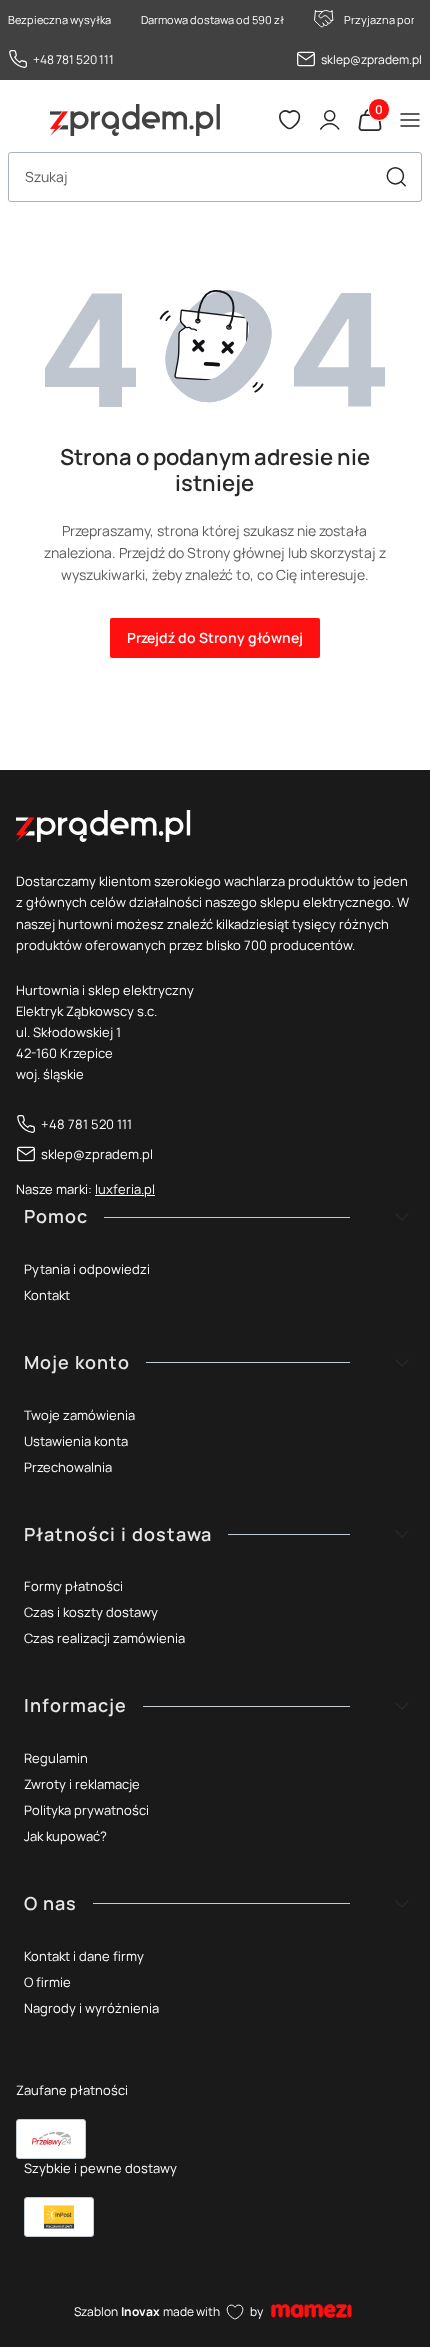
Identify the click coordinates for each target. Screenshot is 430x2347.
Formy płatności (73, 1586)
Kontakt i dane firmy (84, 1956)
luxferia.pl (125, 1189)
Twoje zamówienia (79, 1415)
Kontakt (47, 1295)
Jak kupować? (65, 1836)
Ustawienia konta (76, 1441)
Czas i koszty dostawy (91, 1612)
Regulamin (56, 1758)
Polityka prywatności (86, 1810)
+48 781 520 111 (73, 59)
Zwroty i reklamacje (82, 1784)
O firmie (47, 1982)
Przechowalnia (68, 1467)
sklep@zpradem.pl (371, 59)
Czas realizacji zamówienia (104, 1638)
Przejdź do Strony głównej (215, 637)
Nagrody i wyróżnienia (91, 2008)
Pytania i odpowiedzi (87, 1269)
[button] (396, 177)
